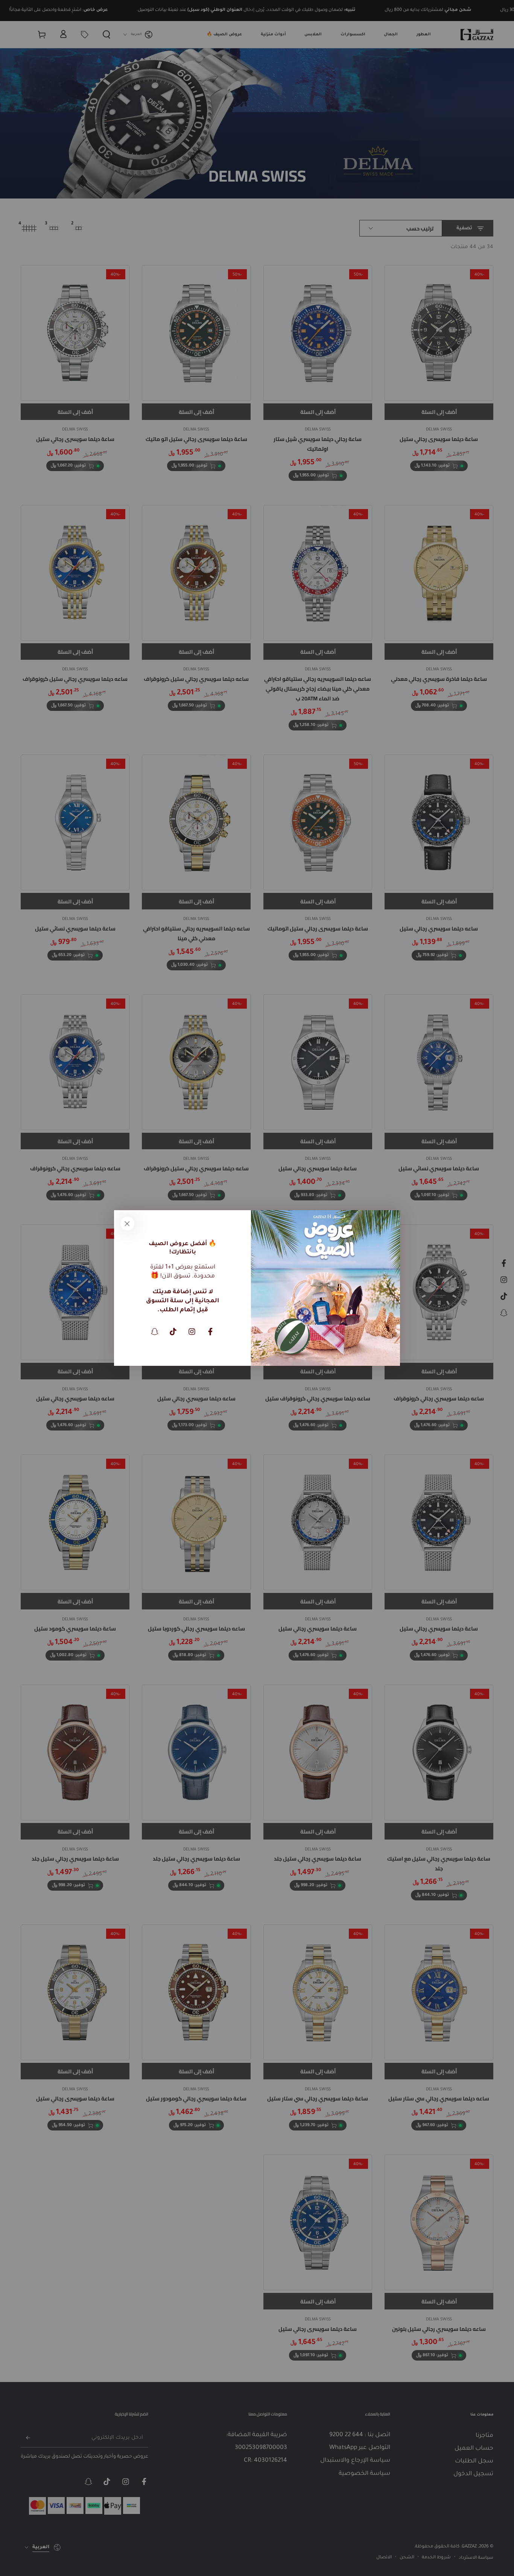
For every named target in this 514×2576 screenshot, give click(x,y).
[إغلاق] (127, 1223)
